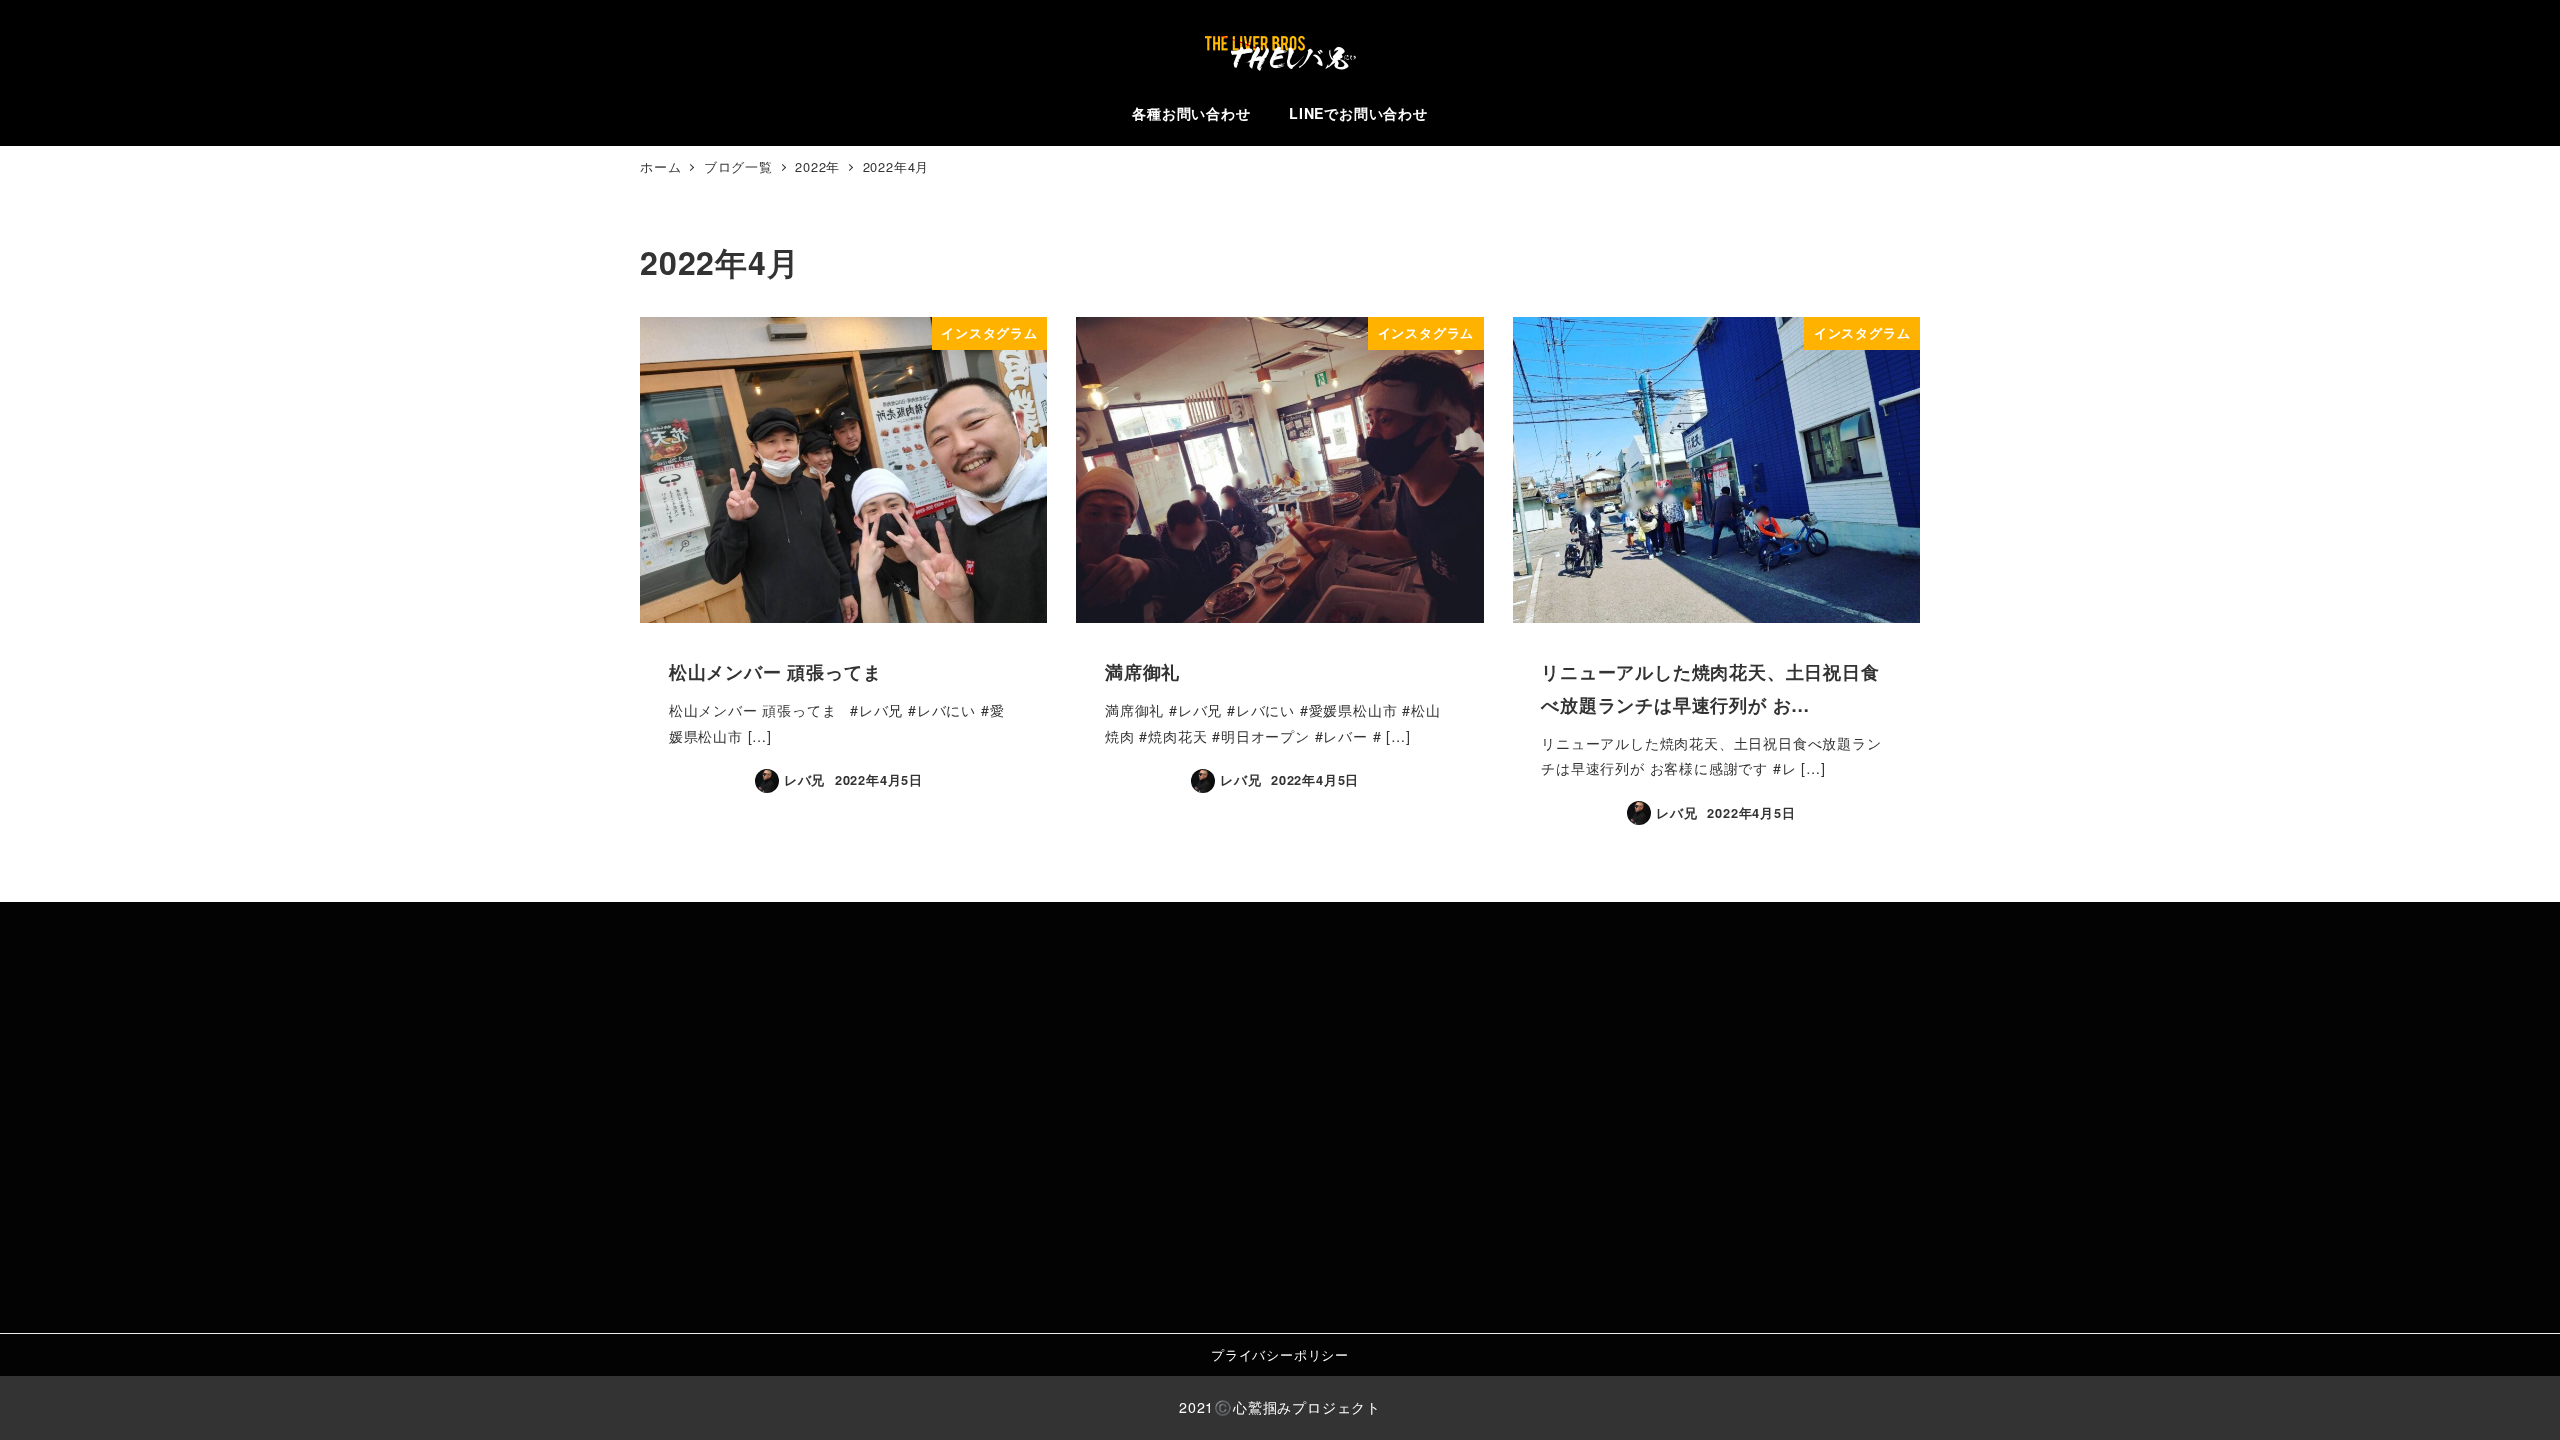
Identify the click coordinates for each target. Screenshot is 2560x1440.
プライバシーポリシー (1280, 1354)
